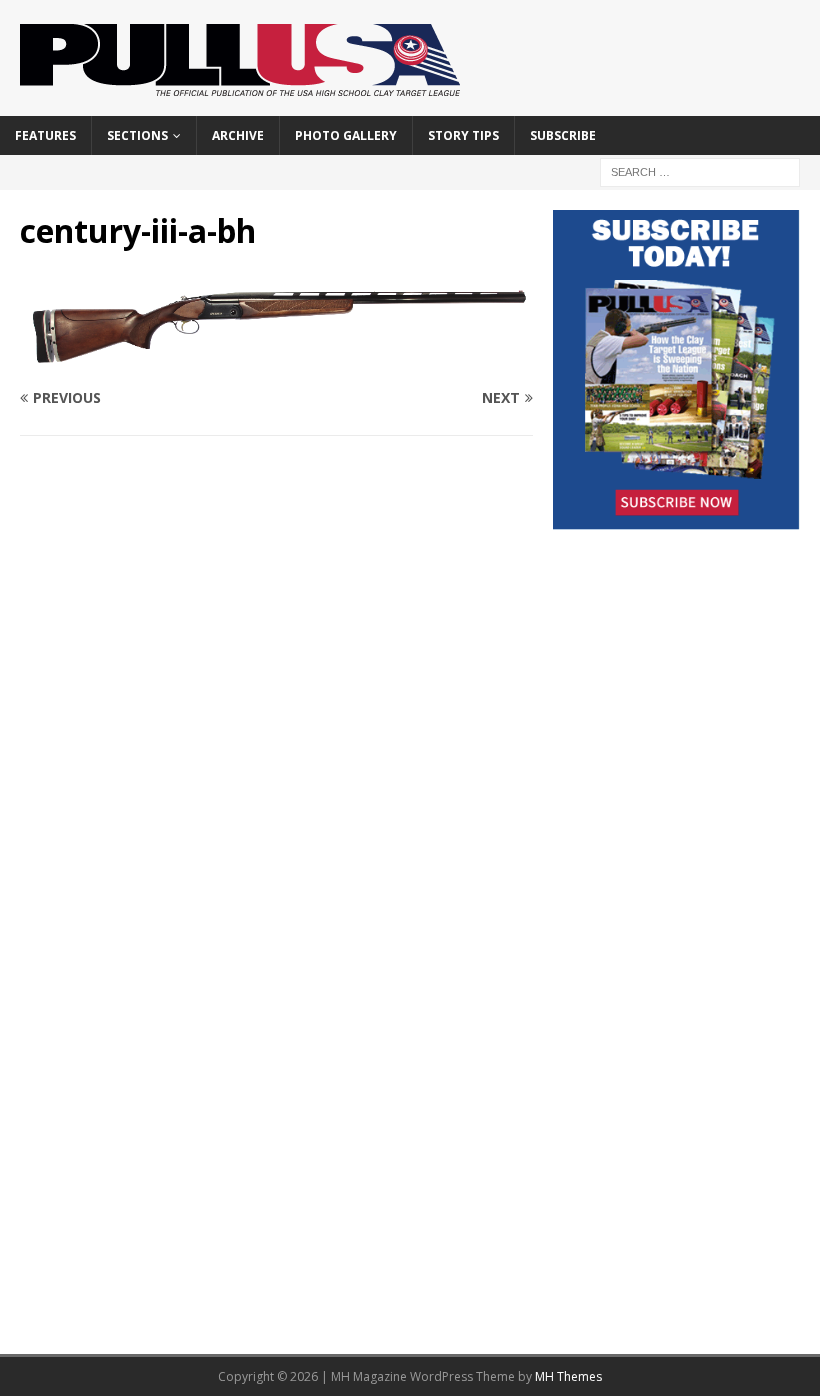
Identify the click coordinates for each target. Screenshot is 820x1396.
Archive (238, 135)
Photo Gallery (346, 135)
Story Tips (463, 135)
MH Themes (568, 1376)
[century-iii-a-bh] (276, 358)
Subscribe (563, 135)
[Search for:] (700, 170)
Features (45, 135)
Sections (137, 135)
